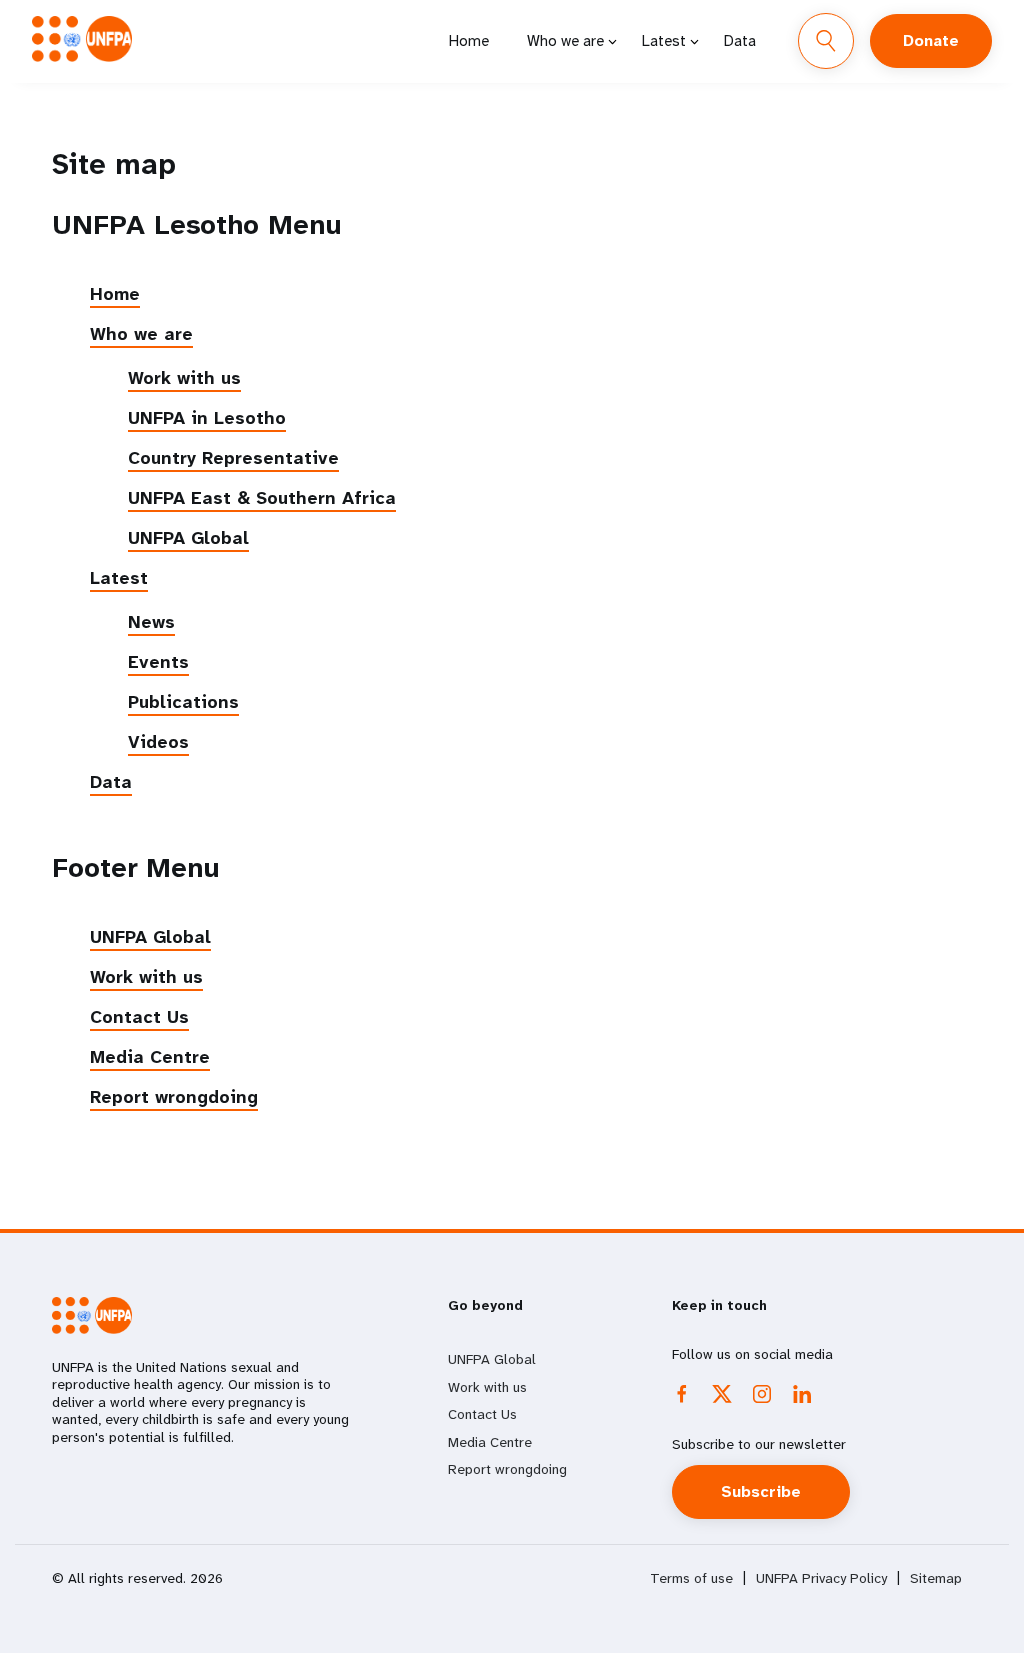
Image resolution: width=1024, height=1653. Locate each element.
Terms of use (691, 1578)
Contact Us (139, 1017)
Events (158, 662)
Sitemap (936, 1578)
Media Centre (150, 1057)
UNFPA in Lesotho (207, 418)
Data (740, 41)
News (151, 622)
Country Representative (233, 458)
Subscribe (761, 1491)
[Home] (82, 39)
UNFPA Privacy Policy (821, 1578)
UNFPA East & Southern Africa (262, 498)
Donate (931, 40)
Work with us (184, 378)
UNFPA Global (188, 538)
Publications (183, 702)
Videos (158, 742)
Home (469, 41)
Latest (664, 41)
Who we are (565, 41)
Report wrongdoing (174, 1097)
